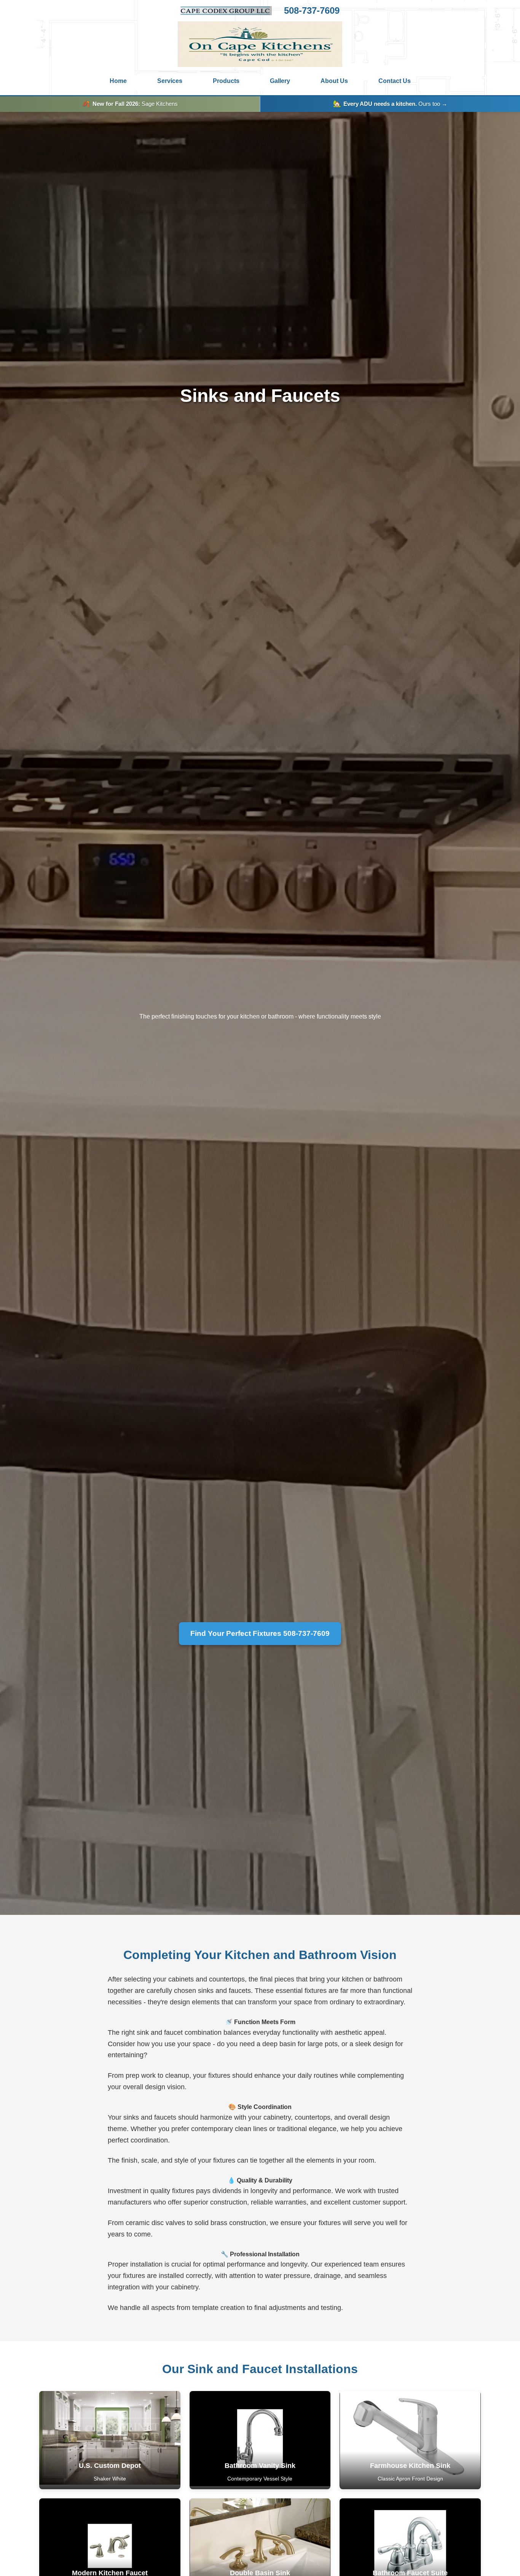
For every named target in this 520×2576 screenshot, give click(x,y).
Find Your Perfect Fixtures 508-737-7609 (260, 1633)
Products (226, 81)
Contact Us (395, 81)
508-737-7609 (312, 11)
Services (170, 81)
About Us (334, 81)
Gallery (280, 81)
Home (118, 81)
